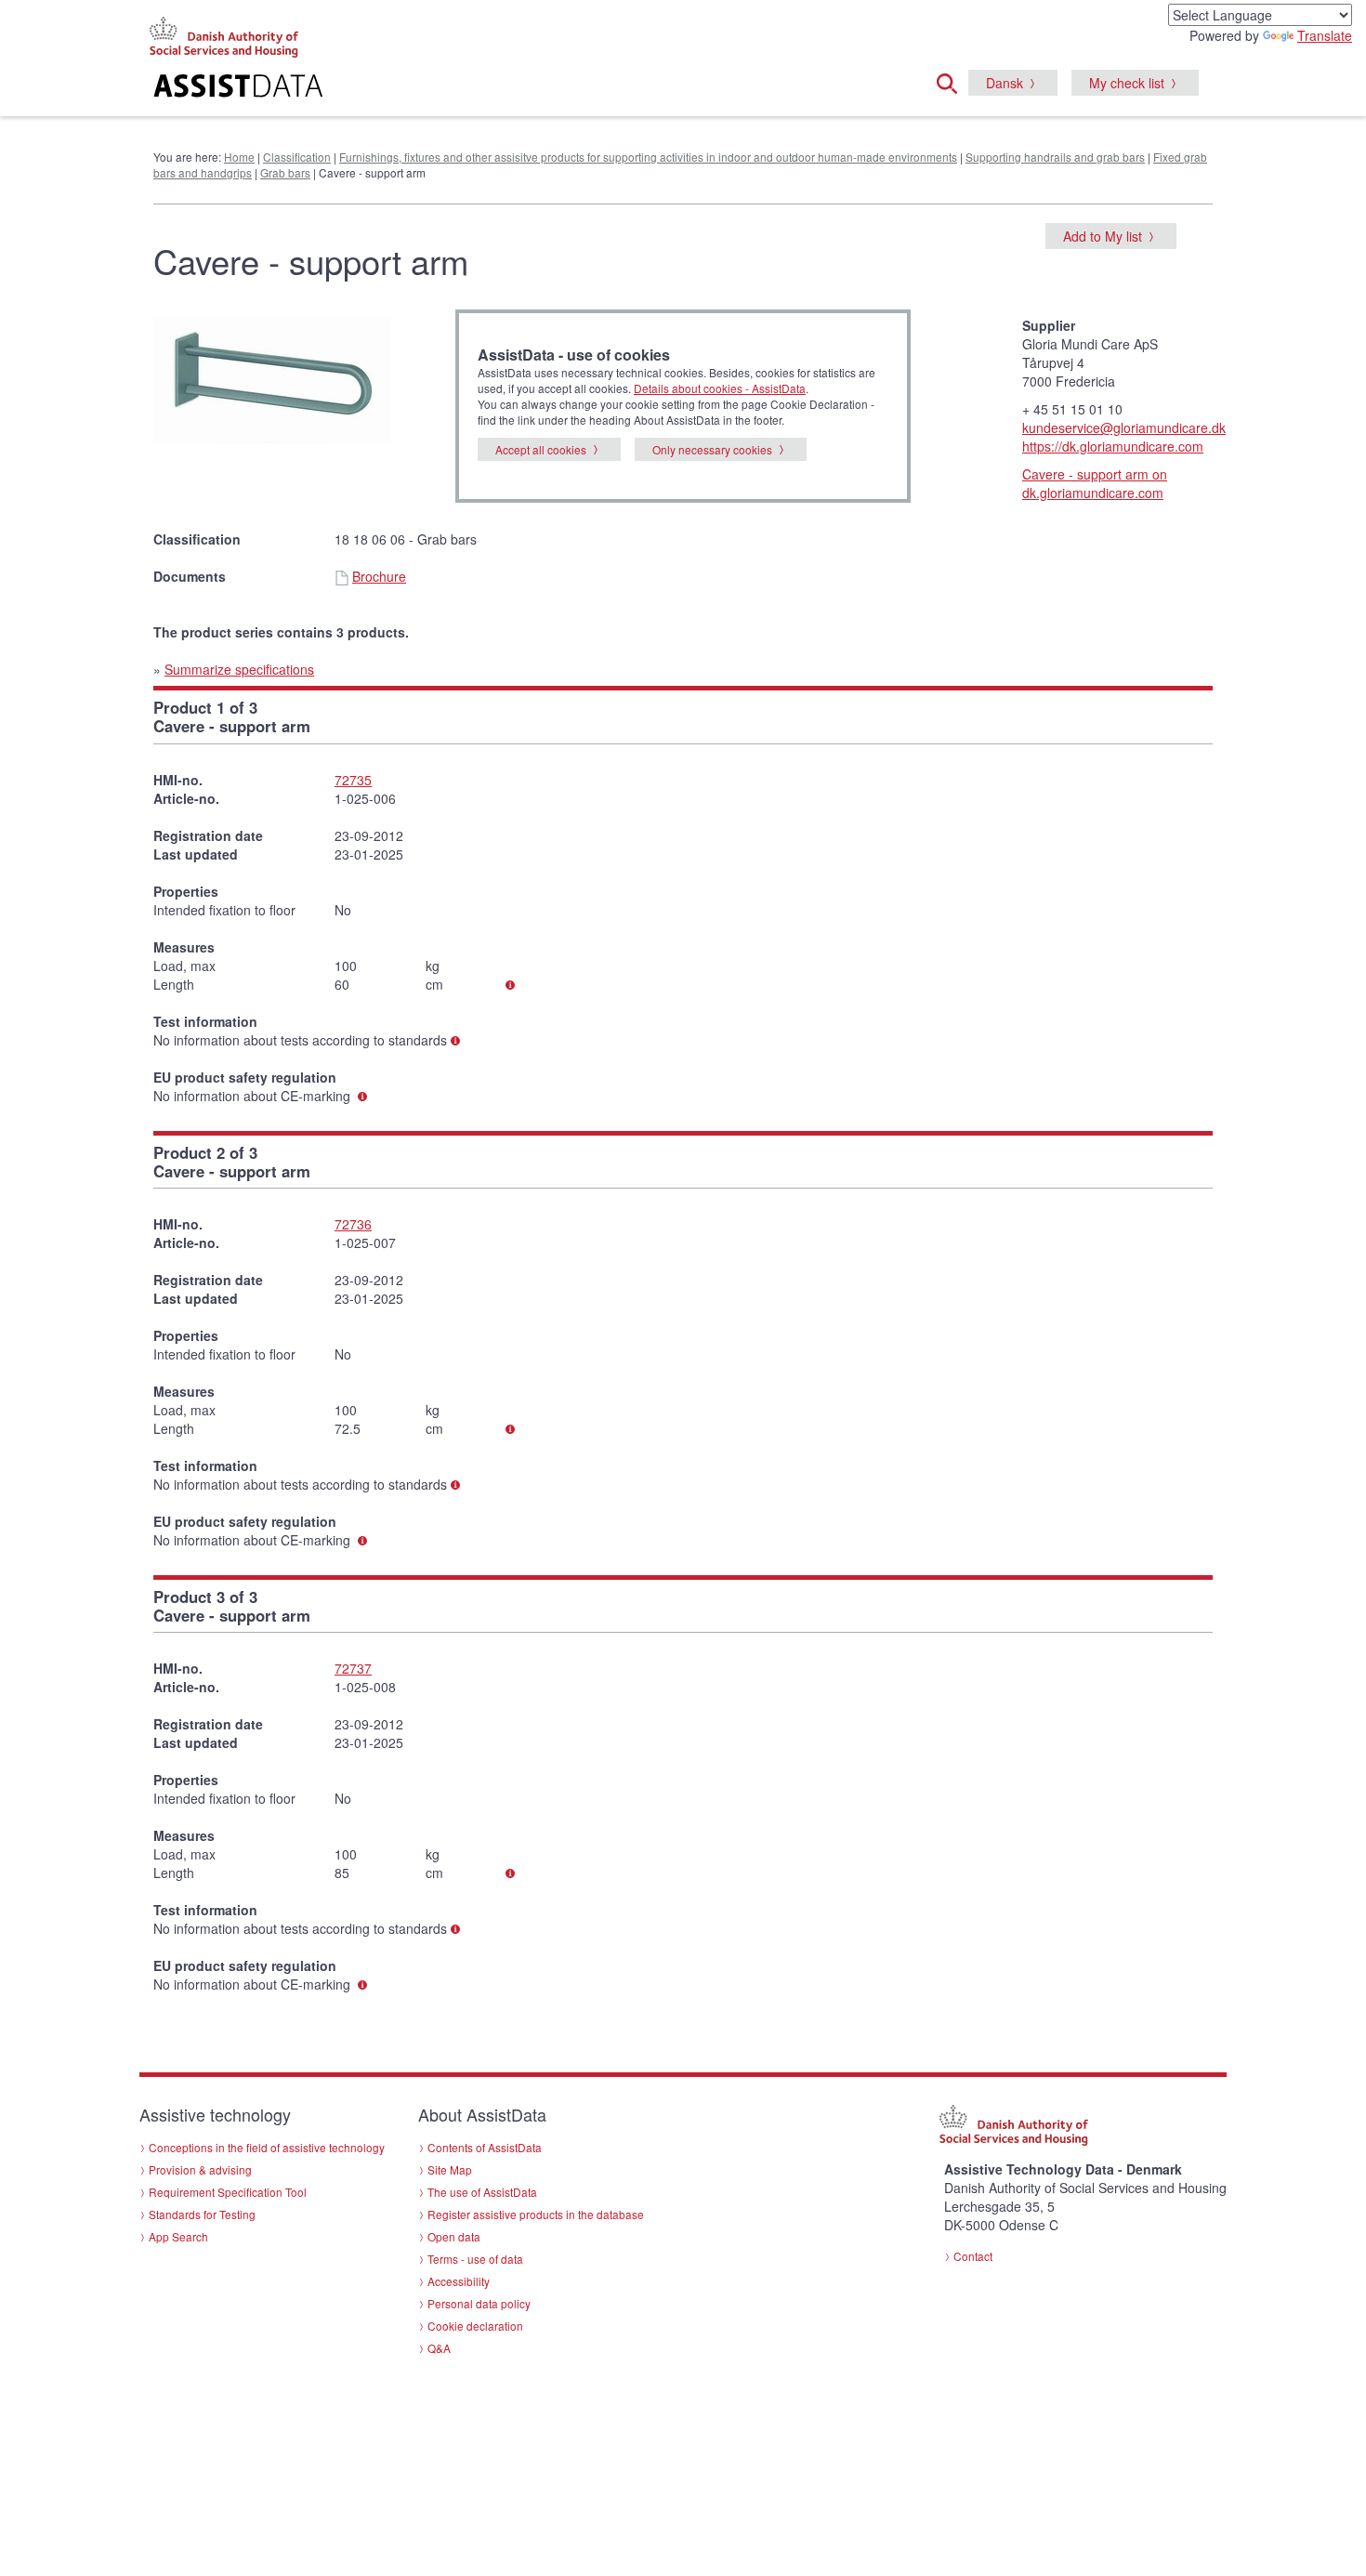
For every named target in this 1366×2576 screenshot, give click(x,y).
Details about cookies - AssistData (720, 388)
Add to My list (1103, 236)
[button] (952, 81)
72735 (353, 780)
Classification (297, 157)
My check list (1127, 83)
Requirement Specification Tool (228, 2192)
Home (239, 157)
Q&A (439, 2348)
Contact (973, 2256)
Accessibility (459, 2281)
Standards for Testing (202, 2214)
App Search (178, 2236)
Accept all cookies (541, 449)
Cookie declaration (475, 2326)
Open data (454, 2236)
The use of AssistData (482, 2192)
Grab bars (285, 172)
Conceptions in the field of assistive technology (267, 2147)
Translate (1325, 35)
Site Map (450, 2169)
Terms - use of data (475, 2259)
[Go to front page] (457, 88)
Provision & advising (200, 2169)
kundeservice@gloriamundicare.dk (1124, 427)
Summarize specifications (239, 669)
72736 (353, 1224)
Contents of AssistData (485, 2147)
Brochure (379, 576)
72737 (353, 1668)
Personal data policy (479, 2303)
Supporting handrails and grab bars (1055, 157)
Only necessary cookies (712, 449)
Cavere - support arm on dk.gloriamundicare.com (1095, 483)
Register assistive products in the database (536, 2214)
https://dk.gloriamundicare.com (1113, 446)
